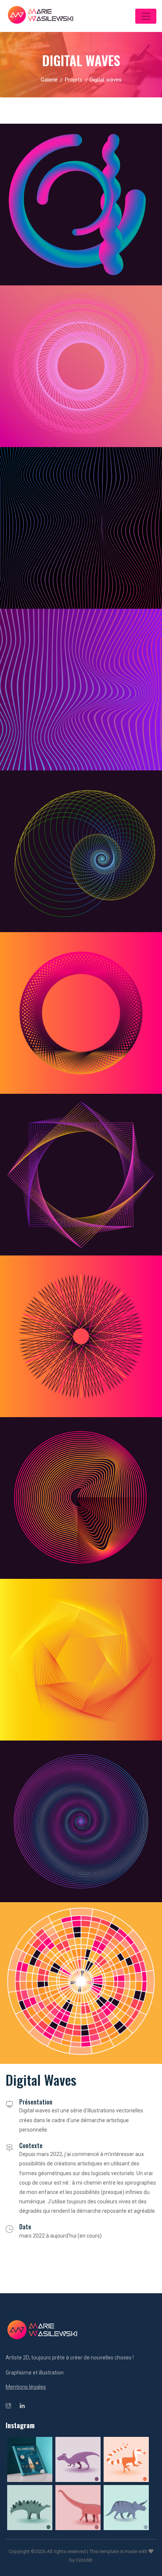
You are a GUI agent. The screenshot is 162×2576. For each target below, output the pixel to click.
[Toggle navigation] (146, 16)
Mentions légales (26, 2387)
